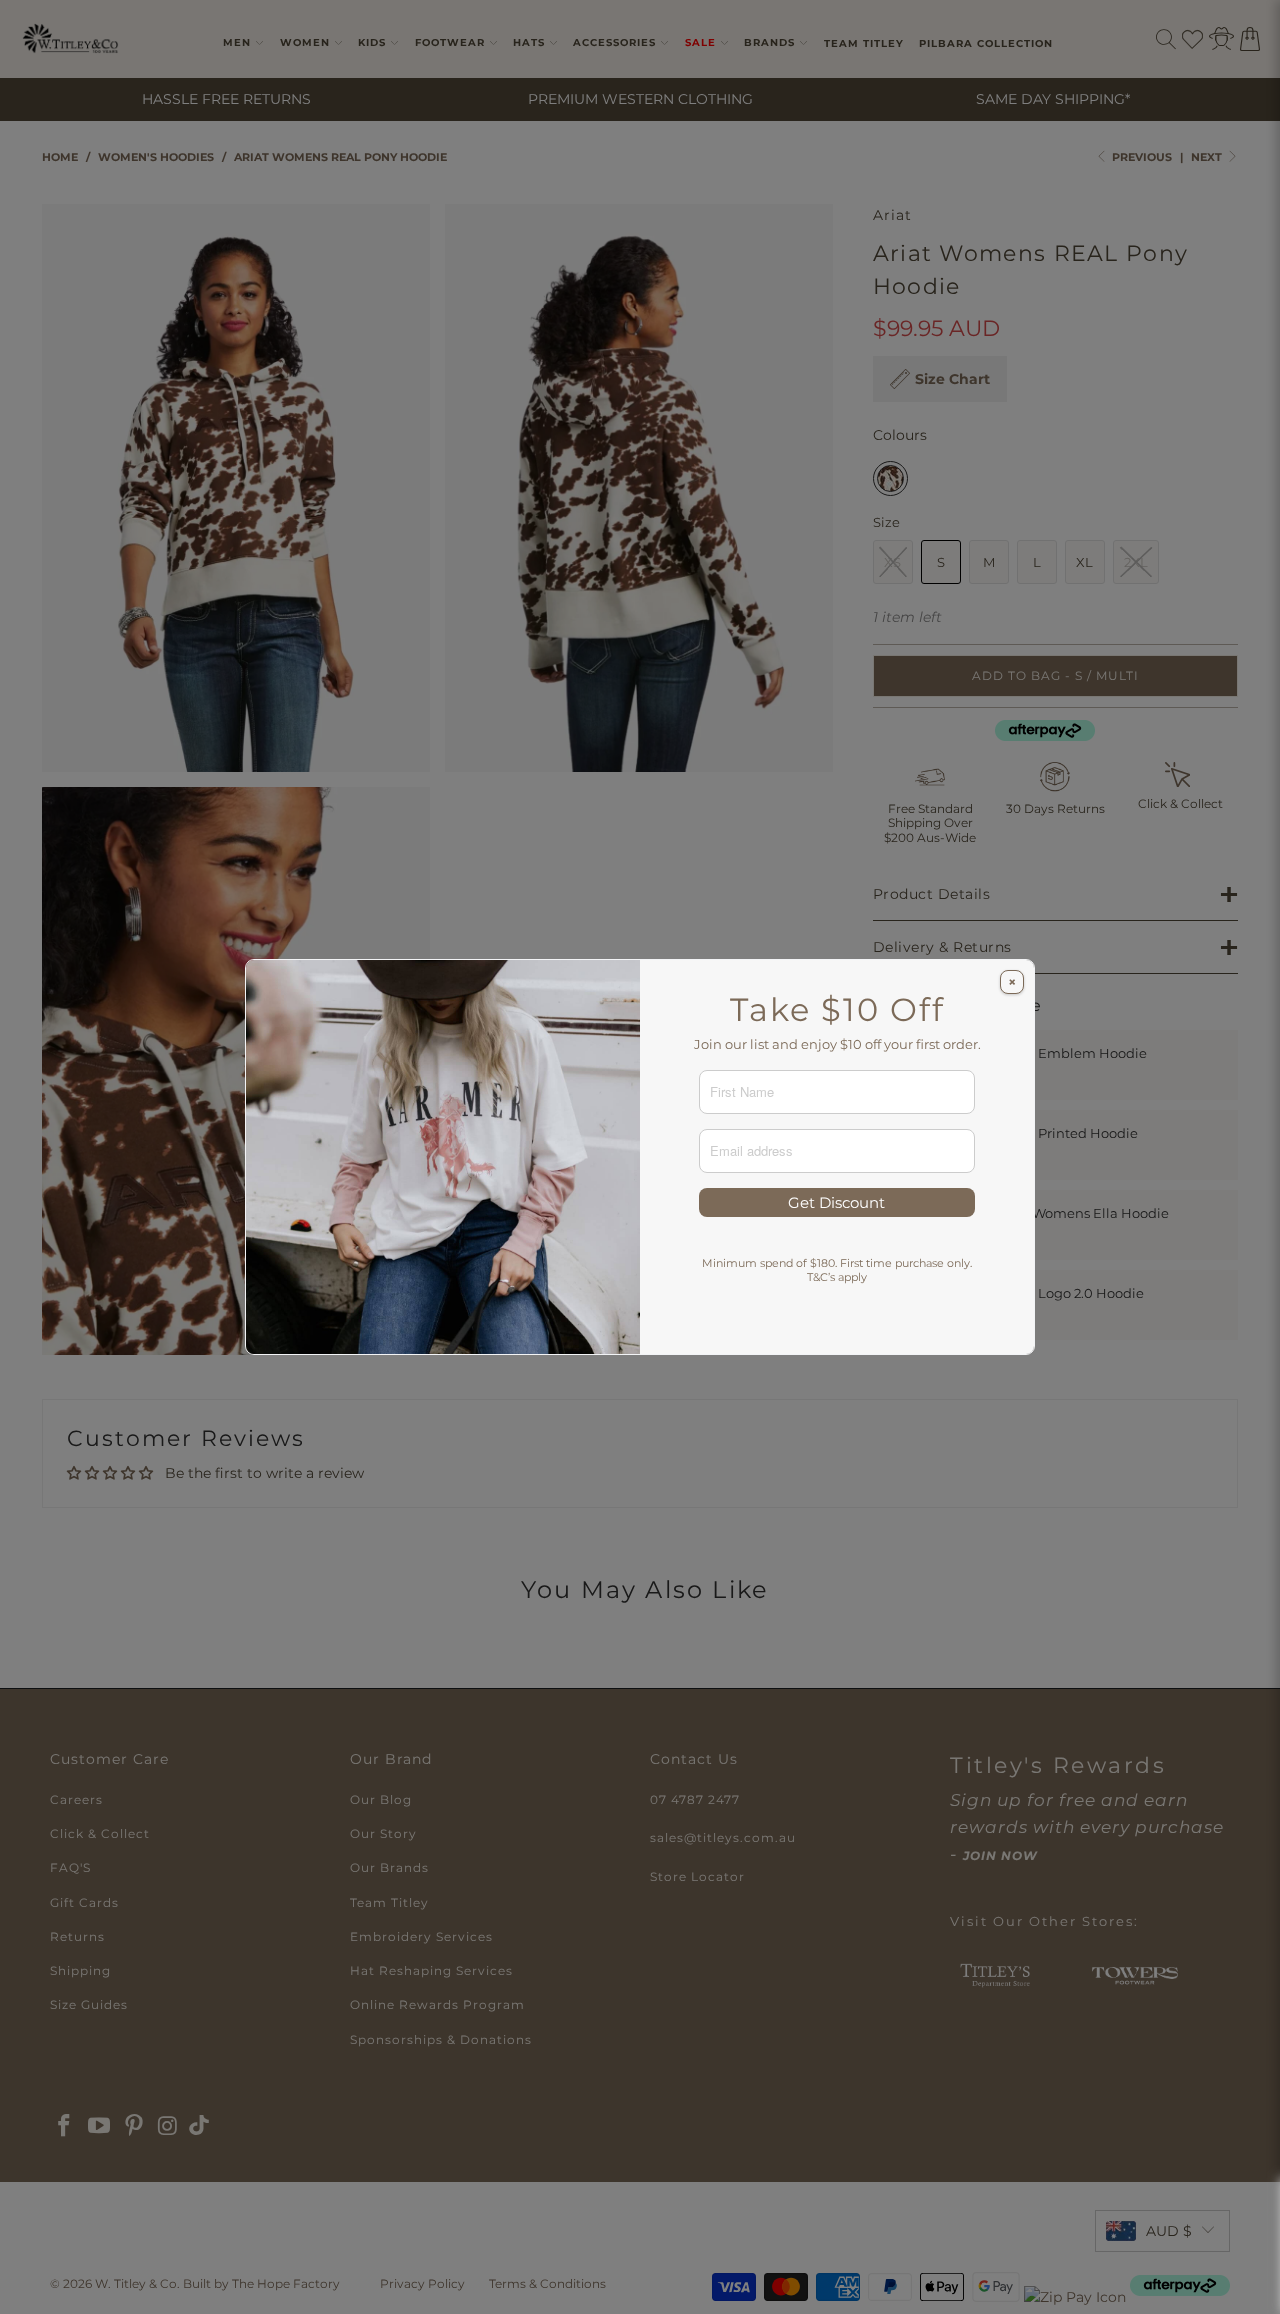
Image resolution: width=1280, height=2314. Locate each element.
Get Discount (836, 1202)
